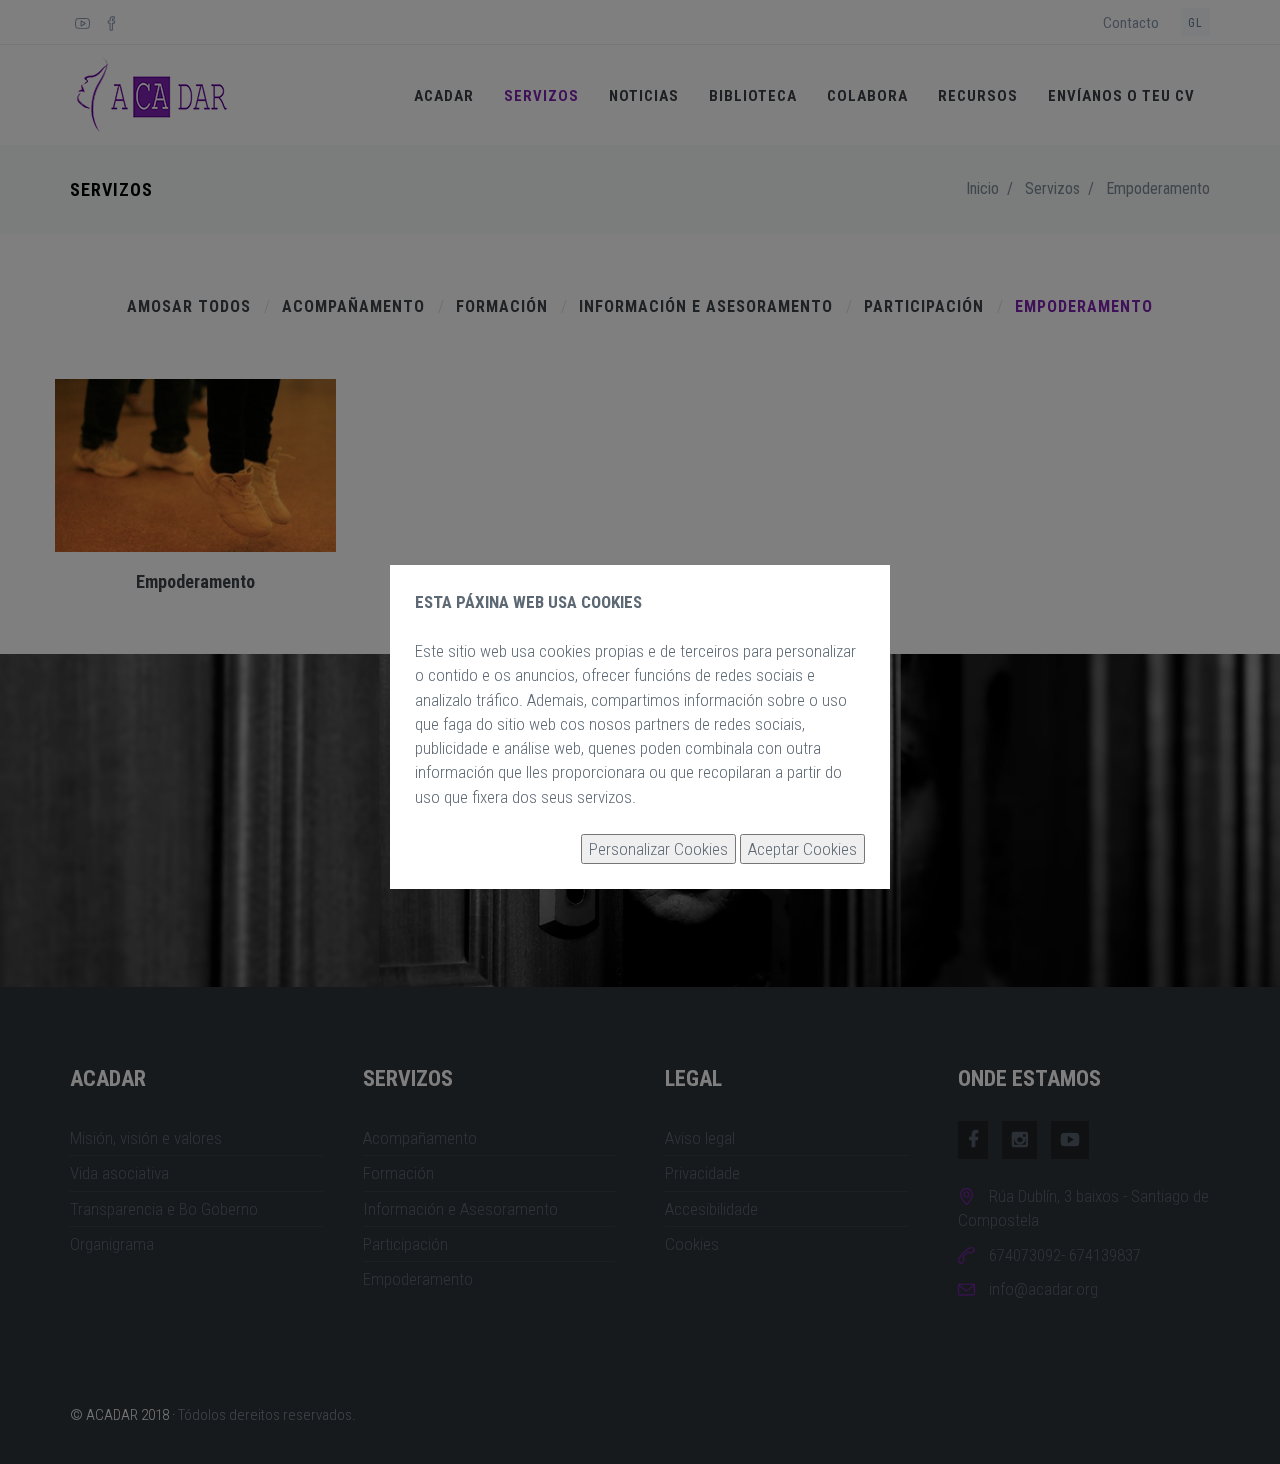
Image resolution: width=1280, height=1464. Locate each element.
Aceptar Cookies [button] (802, 849)
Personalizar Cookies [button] (658, 849)
